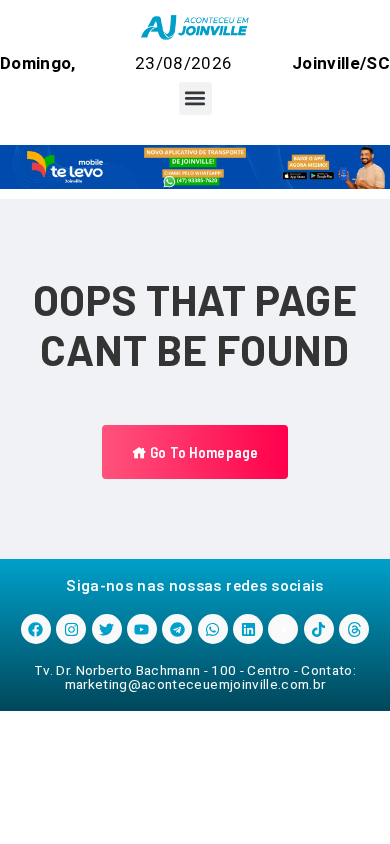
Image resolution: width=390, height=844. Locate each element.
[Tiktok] (319, 629)
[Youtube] (142, 629)
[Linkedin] (248, 629)
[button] (195, 98)
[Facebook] (36, 629)
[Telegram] (177, 629)
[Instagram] (71, 629)
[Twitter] (107, 629)
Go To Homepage (202, 452)
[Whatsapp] (213, 629)
